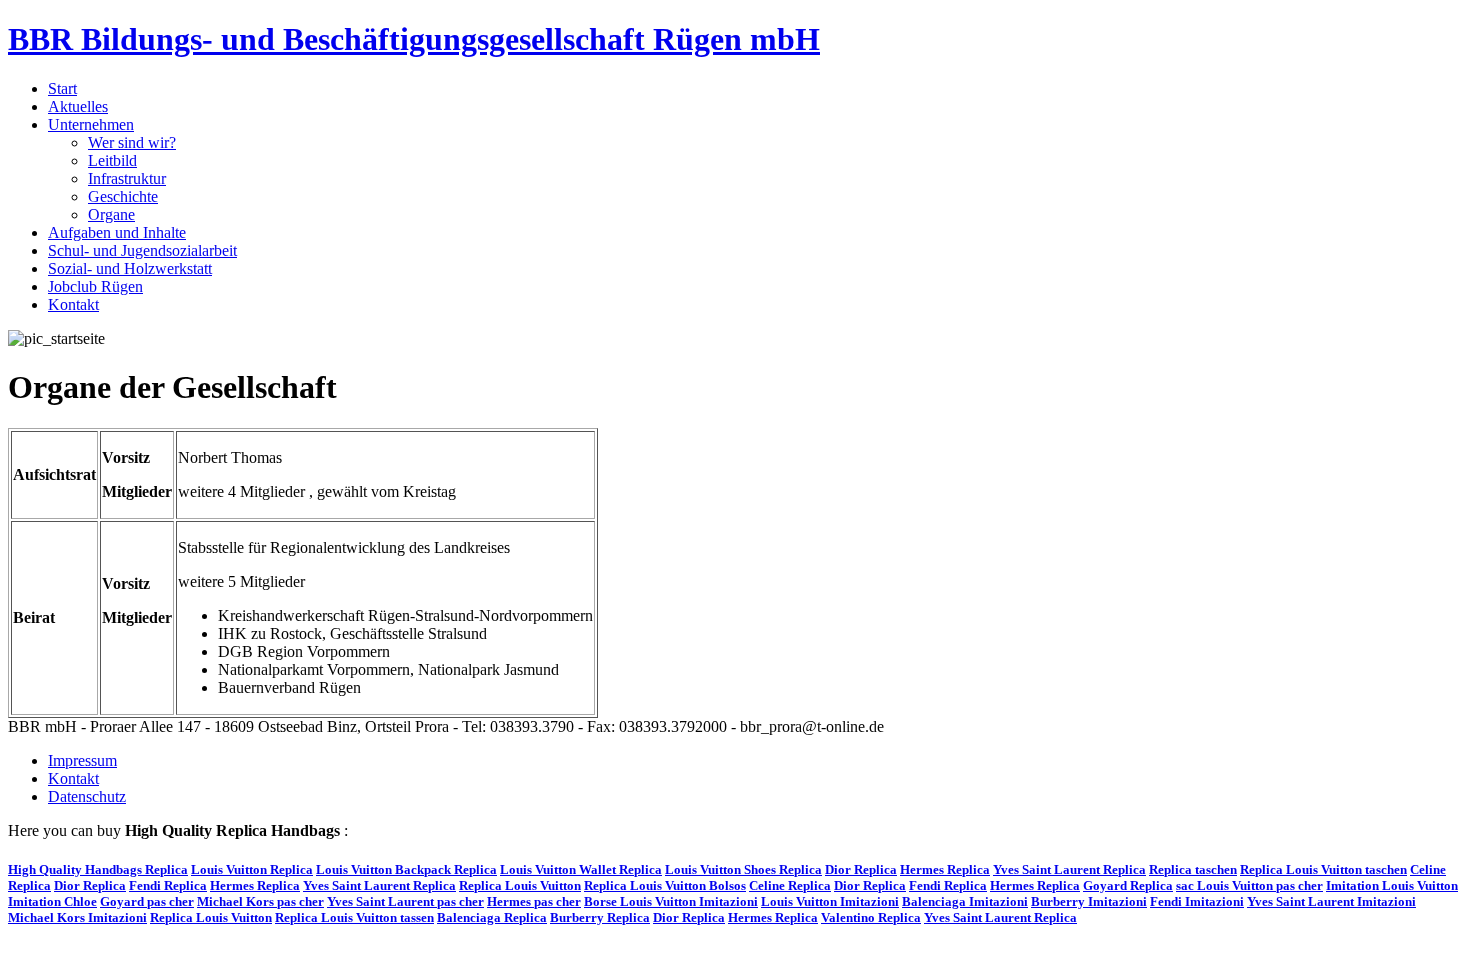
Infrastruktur (127, 178)
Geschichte (123, 196)
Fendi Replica (168, 885)
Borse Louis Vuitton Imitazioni (671, 901)
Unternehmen (91, 124)
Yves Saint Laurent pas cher (405, 901)
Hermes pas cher (534, 901)
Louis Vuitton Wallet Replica (581, 869)
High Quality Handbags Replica (98, 869)
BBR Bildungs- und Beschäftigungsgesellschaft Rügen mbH (414, 39)
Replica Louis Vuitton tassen (354, 917)
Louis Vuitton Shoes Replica (743, 869)
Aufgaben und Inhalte (117, 232)
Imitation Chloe (52, 901)
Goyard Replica (1128, 885)
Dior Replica (861, 869)
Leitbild (112, 160)
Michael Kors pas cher (260, 901)
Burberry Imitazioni (1089, 901)
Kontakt (73, 304)
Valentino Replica (871, 917)
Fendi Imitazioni (1197, 901)
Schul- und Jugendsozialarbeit (142, 250)
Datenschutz (87, 796)
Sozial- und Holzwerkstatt (130, 268)
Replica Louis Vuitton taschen (1323, 869)
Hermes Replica (945, 869)
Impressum (82, 760)
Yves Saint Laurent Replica (1069, 869)
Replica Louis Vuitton (520, 885)
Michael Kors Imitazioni (77, 917)
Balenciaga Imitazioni (965, 901)
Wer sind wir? (132, 142)
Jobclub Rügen (95, 286)
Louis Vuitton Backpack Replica (406, 869)
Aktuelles (78, 106)
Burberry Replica (600, 917)
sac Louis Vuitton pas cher (1249, 885)
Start (62, 88)
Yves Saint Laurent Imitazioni (1331, 901)
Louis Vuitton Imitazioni (830, 901)
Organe (111, 214)
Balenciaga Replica (492, 917)
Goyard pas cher (147, 901)
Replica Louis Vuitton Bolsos (665, 885)
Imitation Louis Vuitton (1392, 885)
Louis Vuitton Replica (252, 869)
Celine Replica (790, 885)
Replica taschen (1193, 869)
